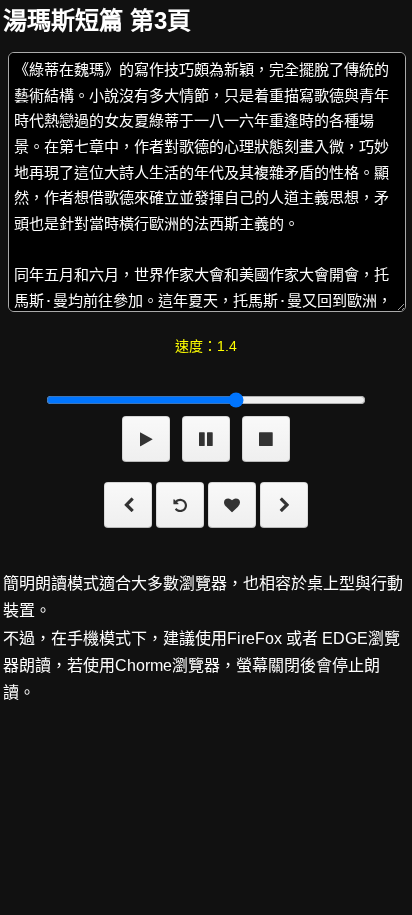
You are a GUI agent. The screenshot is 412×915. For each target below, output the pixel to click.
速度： (206, 346)
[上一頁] (128, 508)
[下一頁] (284, 508)
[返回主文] (180, 508)
